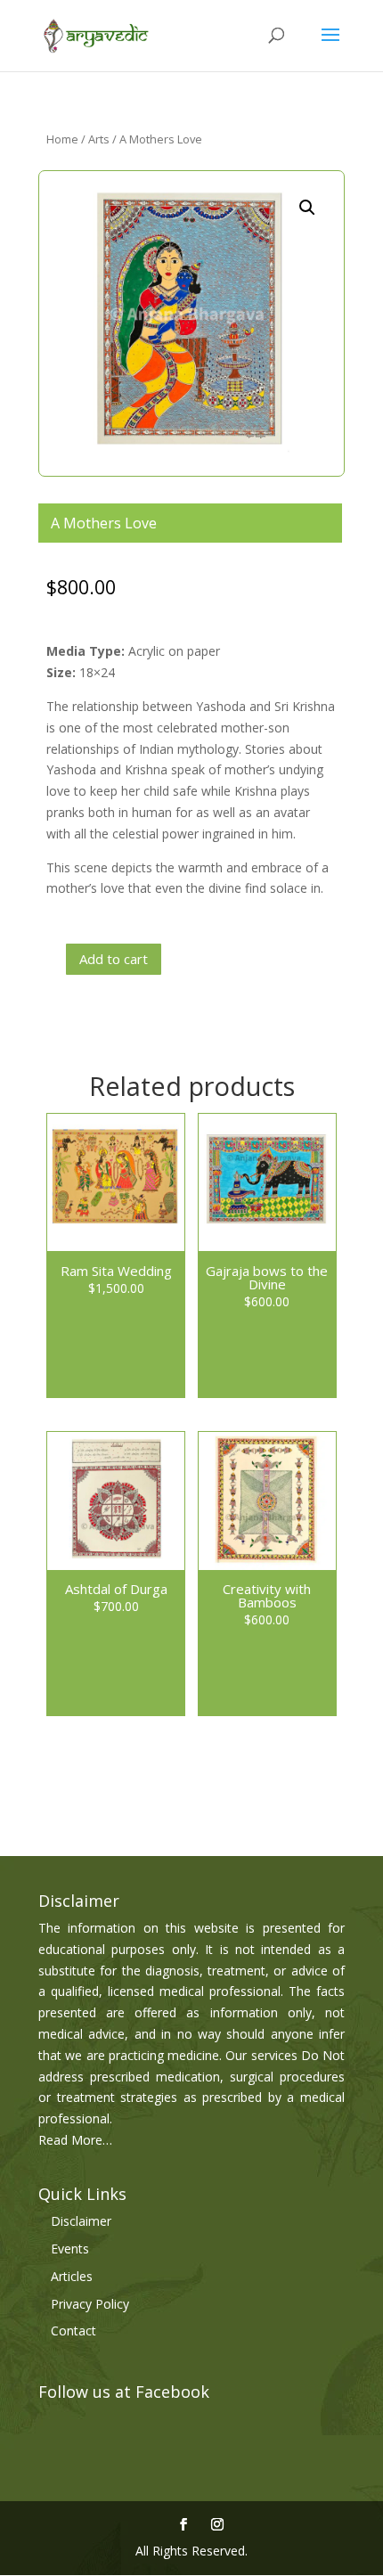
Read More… (75, 2140)
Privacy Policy (90, 2304)
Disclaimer (81, 2221)
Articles (72, 2276)
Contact (73, 2331)
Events (70, 2249)
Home (62, 139)
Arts (99, 139)
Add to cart (114, 959)
